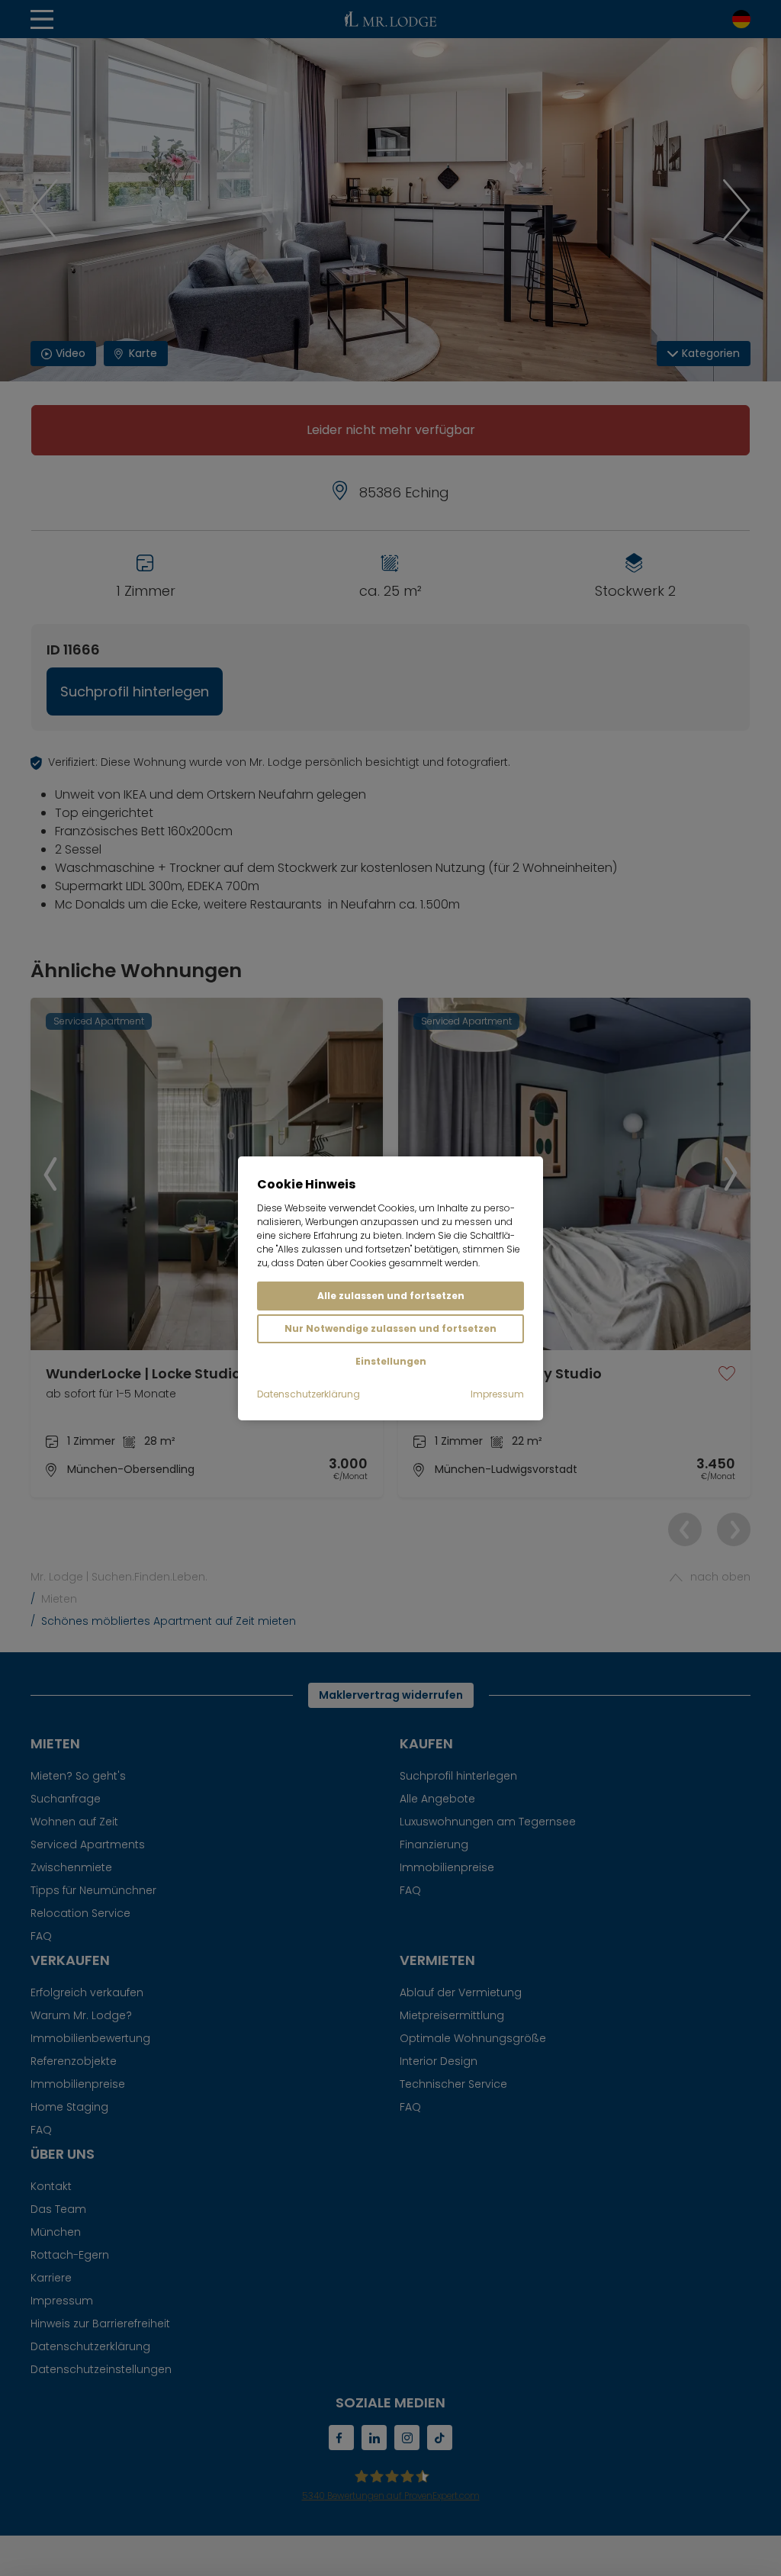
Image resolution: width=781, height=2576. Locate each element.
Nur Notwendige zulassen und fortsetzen (390, 1328)
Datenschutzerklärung (309, 1394)
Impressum (497, 1394)
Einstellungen (391, 1361)
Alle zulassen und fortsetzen (391, 1296)
